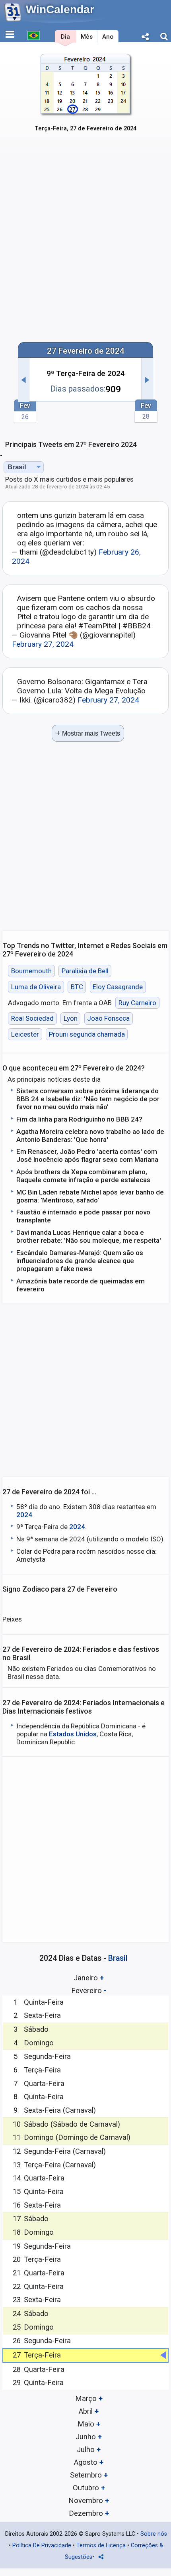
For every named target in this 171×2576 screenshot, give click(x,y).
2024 (24, 1515)
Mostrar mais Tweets (88, 733)
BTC (77, 987)
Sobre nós (154, 2534)
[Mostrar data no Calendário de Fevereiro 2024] (86, 99)
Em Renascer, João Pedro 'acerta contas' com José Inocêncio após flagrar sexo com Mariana (87, 1155)
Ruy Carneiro (137, 1003)
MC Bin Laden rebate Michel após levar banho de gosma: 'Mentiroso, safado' (90, 1196)
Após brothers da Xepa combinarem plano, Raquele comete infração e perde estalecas (83, 1176)
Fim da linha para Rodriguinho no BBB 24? (79, 1119)
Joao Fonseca (108, 1018)
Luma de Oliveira (36, 987)
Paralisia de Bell (85, 971)
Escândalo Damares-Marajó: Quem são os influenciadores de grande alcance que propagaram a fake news (80, 1261)
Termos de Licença (101, 2545)
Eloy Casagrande (118, 987)
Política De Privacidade (42, 2545)
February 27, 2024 (43, 644)
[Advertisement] (85, 243)
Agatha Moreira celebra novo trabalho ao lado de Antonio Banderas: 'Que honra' (90, 1135)
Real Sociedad (32, 1018)
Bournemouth (31, 971)
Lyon (71, 1018)
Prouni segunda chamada (87, 1034)
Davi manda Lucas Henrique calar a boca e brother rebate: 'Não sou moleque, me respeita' (89, 1236)
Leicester (25, 1034)
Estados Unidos (73, 1734)
